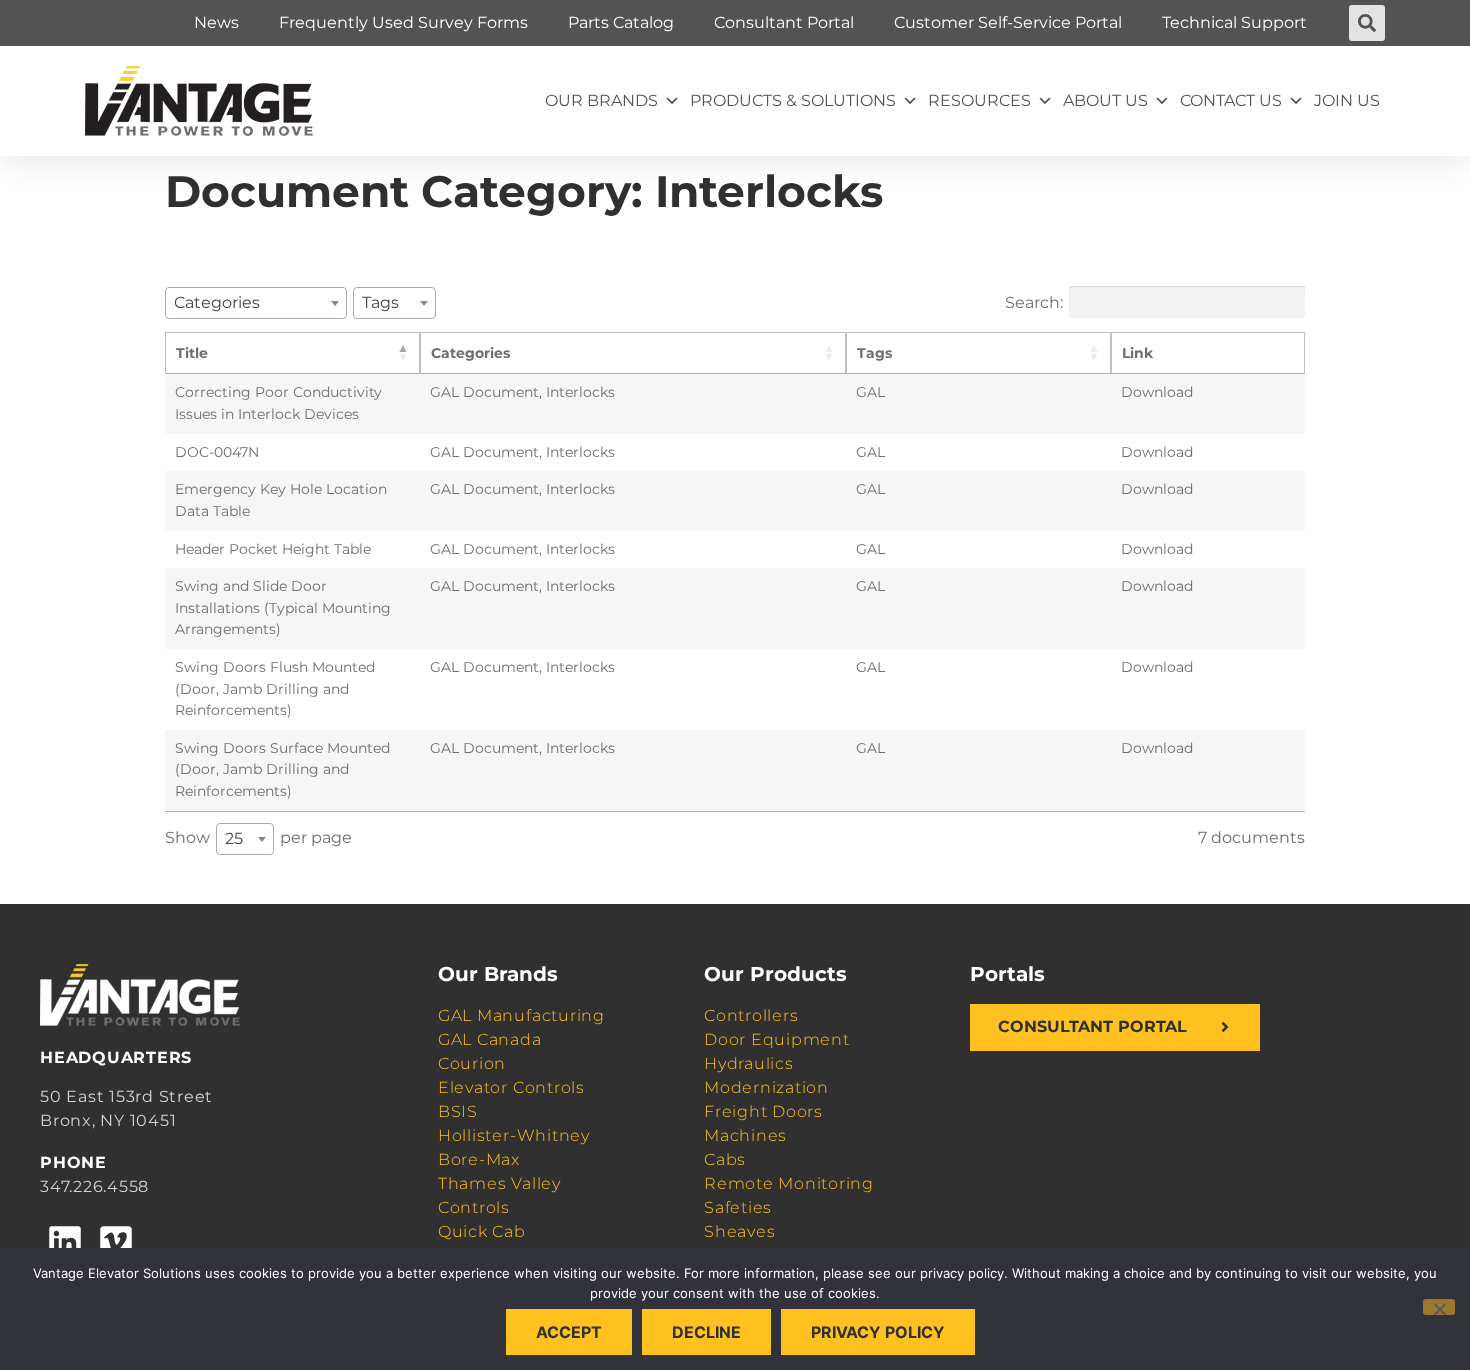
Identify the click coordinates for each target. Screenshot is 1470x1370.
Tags (874, 353)
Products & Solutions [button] (793, 100)
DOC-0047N (217, 452)
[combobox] (256, 303)
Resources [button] (979, 100)
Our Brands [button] (601, 100)
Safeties (738, 1207)
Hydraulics (749, 1063)
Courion (472, 1063)
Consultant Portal (784, 22)
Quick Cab (482, 1231)
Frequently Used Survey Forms (403, 22)
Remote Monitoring (789, 1183)
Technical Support (1234, 22)
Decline (706, 1332)
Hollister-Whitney (514, 1135)
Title (192, 353)
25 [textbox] (234, 838)
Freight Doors (763, 1111)
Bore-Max (479, 1159)
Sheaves (739, 1231)
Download (1157, 392)
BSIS (458, 1111)
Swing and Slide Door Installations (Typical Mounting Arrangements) (283, 607)
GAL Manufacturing (521, 1015)
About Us (1105, 100)
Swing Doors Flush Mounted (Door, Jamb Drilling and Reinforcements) (275, 688)
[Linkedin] (65, 1242)
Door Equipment (777, 1039)
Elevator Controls (511, 1087)
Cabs (725, 1159)
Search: (1034, 301)
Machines (745, 1135)
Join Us (1347, 100)
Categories (470, 353)
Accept (569, 1332)
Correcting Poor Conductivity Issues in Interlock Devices (278, 403)
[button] (1367, 23)
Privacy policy (878, 1332)
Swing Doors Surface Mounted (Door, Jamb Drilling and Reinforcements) (282, 769)
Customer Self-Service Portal (1008, 22)
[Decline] (1439, 1307)
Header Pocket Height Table (273, 549)
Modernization (766, 1087)
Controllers (751, 1015)
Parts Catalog (621, 22)
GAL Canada (490, 1039)
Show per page (258, 838)
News (216, 22)
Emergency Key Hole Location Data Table (281, 500)
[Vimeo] (115, 1242)
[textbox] (223, 302)
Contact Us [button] (1231, 100)
